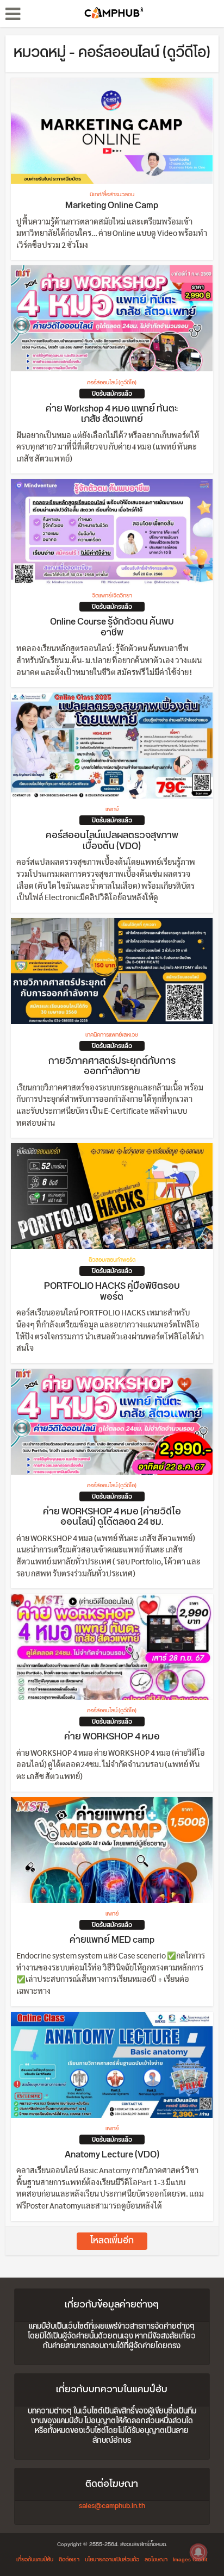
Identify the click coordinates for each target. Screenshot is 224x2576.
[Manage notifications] (198, 2552)
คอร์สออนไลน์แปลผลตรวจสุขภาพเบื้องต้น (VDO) (112, 841)
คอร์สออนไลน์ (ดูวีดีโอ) (112, 383)
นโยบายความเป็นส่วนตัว (112, 2560)
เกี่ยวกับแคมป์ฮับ (35, 2560)
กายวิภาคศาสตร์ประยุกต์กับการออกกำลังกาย (112, 1066)
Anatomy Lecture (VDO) (112, 2155)
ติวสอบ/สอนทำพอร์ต (112, 1260)
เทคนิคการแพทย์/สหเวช (112, 1035)
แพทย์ (112, 809)
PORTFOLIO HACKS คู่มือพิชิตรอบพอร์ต (112, 1292)
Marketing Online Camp (112, 205)
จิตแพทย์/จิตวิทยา (112, 596)
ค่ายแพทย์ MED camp (112, 1940)
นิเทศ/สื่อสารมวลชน (112, 195)
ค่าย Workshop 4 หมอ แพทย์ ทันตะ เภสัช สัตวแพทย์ (112, 414)
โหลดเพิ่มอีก (112, 2241)
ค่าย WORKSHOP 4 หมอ (112, 1737)
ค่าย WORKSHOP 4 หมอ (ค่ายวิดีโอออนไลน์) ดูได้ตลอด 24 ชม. (112, 1517)
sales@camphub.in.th (112, 2506)
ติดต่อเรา (69, 2560)
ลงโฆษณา (156, 2560)
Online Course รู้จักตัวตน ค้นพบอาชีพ (112, 627)
